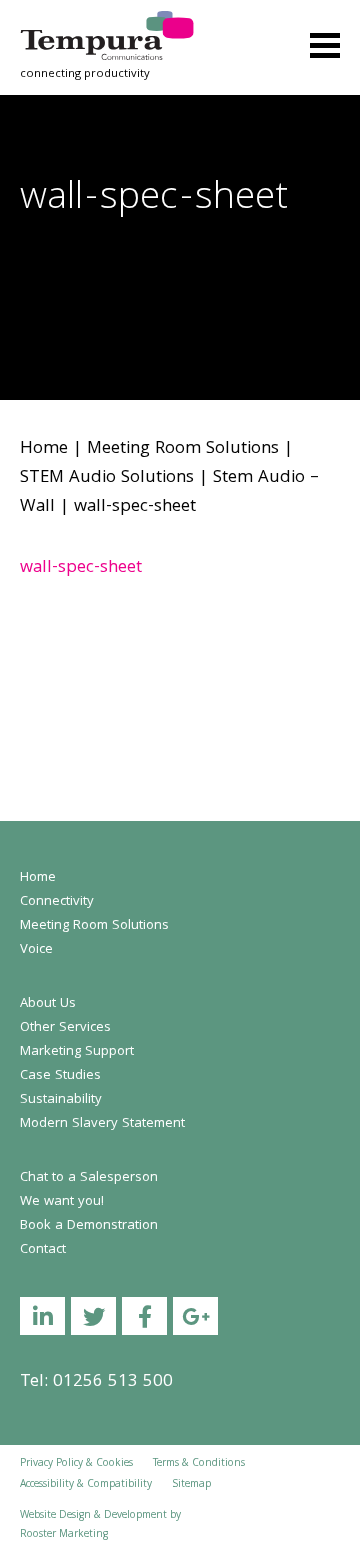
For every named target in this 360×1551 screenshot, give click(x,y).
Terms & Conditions (199, 1464)
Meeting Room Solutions (183, 449)
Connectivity (57, 902)
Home (44, 449)
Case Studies (60, 1076)
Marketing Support (77, 1052)
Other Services (65, 1028)
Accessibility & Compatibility (86, 1485)
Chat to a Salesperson (89, 1178)
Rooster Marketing (64, 1535)
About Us (48, 1004)
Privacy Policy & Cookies (76, 1464)
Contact (43, 1250)
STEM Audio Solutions (107, 478)
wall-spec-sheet (81, 568)
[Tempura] (107, 24)
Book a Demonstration (89, 1226)
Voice (36, 950)
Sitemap (191, 1485)
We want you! (62, 1202)
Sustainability (61, 1100)
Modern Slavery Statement (102, 1124)
